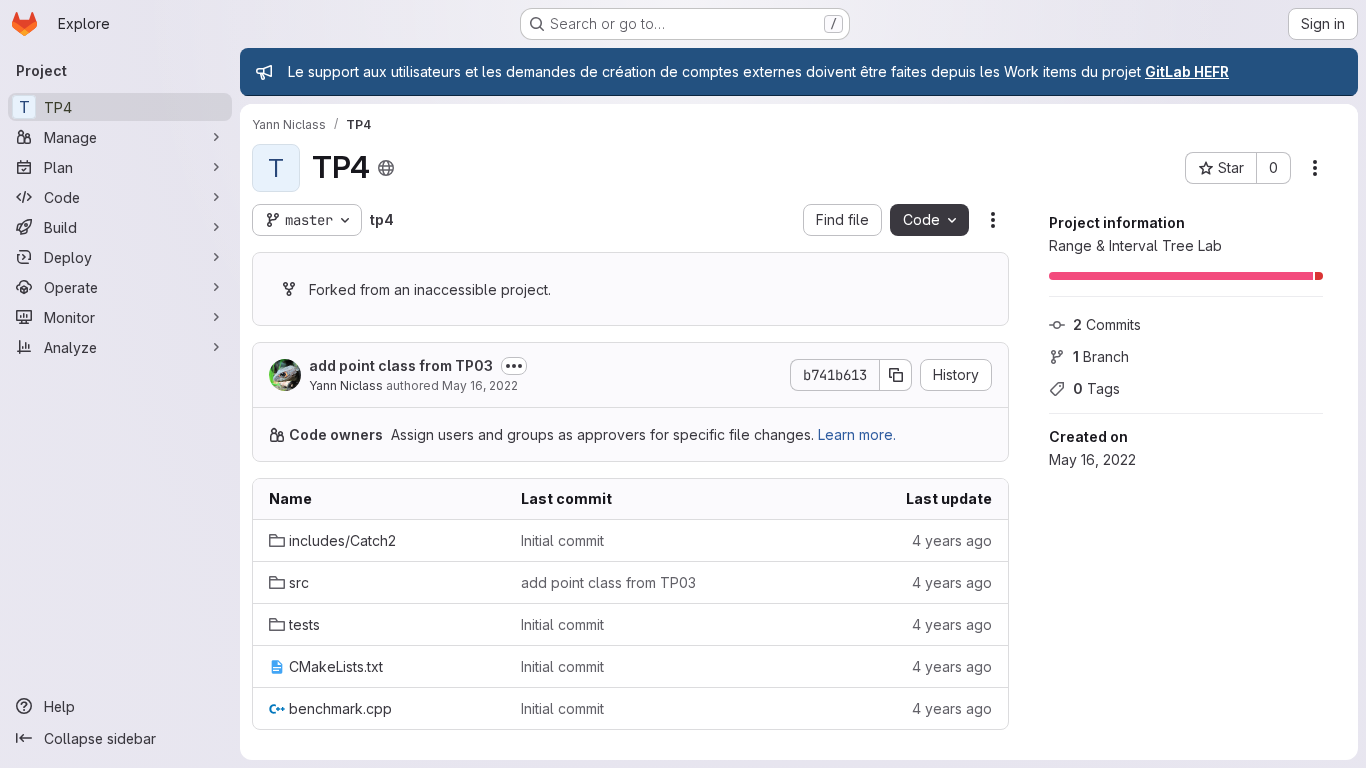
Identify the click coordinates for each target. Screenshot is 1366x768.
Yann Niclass (346, 385)
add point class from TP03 (401, 365)
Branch (1101, 356)
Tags (1096, 388)
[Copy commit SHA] (896, 375)
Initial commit (562, 540)
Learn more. (857, 434)
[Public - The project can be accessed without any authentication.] (386, 168)
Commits (1107, 324)
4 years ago (952, 540)
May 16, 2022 (480, 385)
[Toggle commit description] (514, 366)
